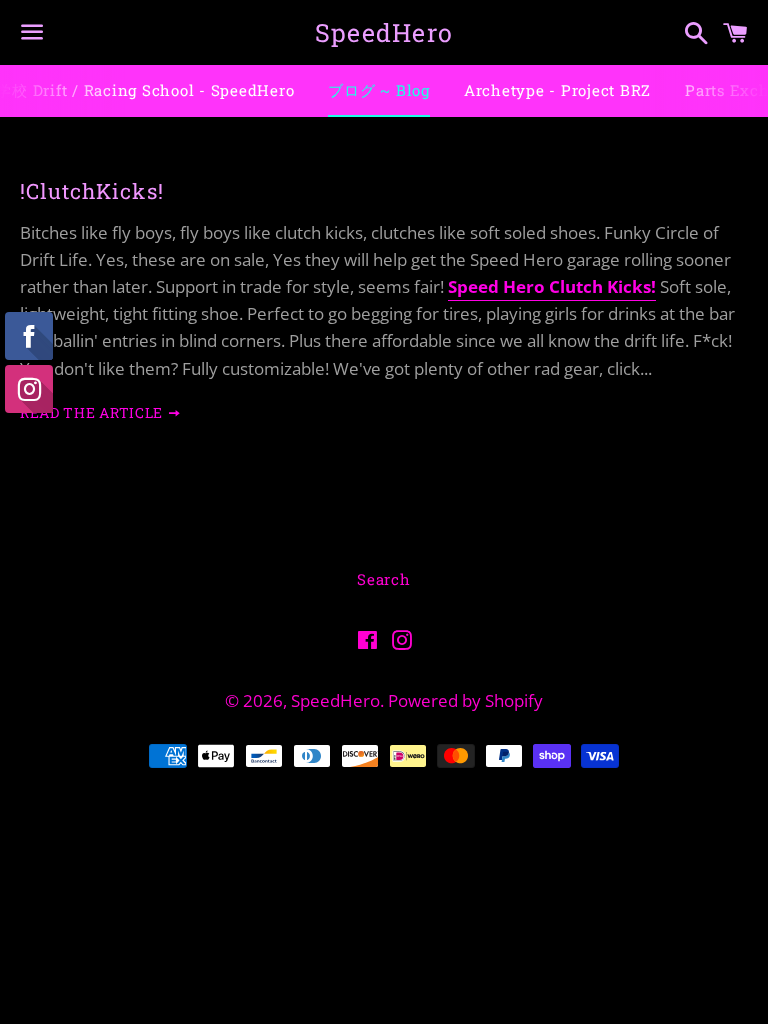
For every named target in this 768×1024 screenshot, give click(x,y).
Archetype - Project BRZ (557, 90)
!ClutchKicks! (92, 191)
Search (384, 579)
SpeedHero (384, 32)
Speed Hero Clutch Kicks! (552, 286)
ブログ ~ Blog (379, 90)
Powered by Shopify (465, 700)
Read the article (93, 412)
